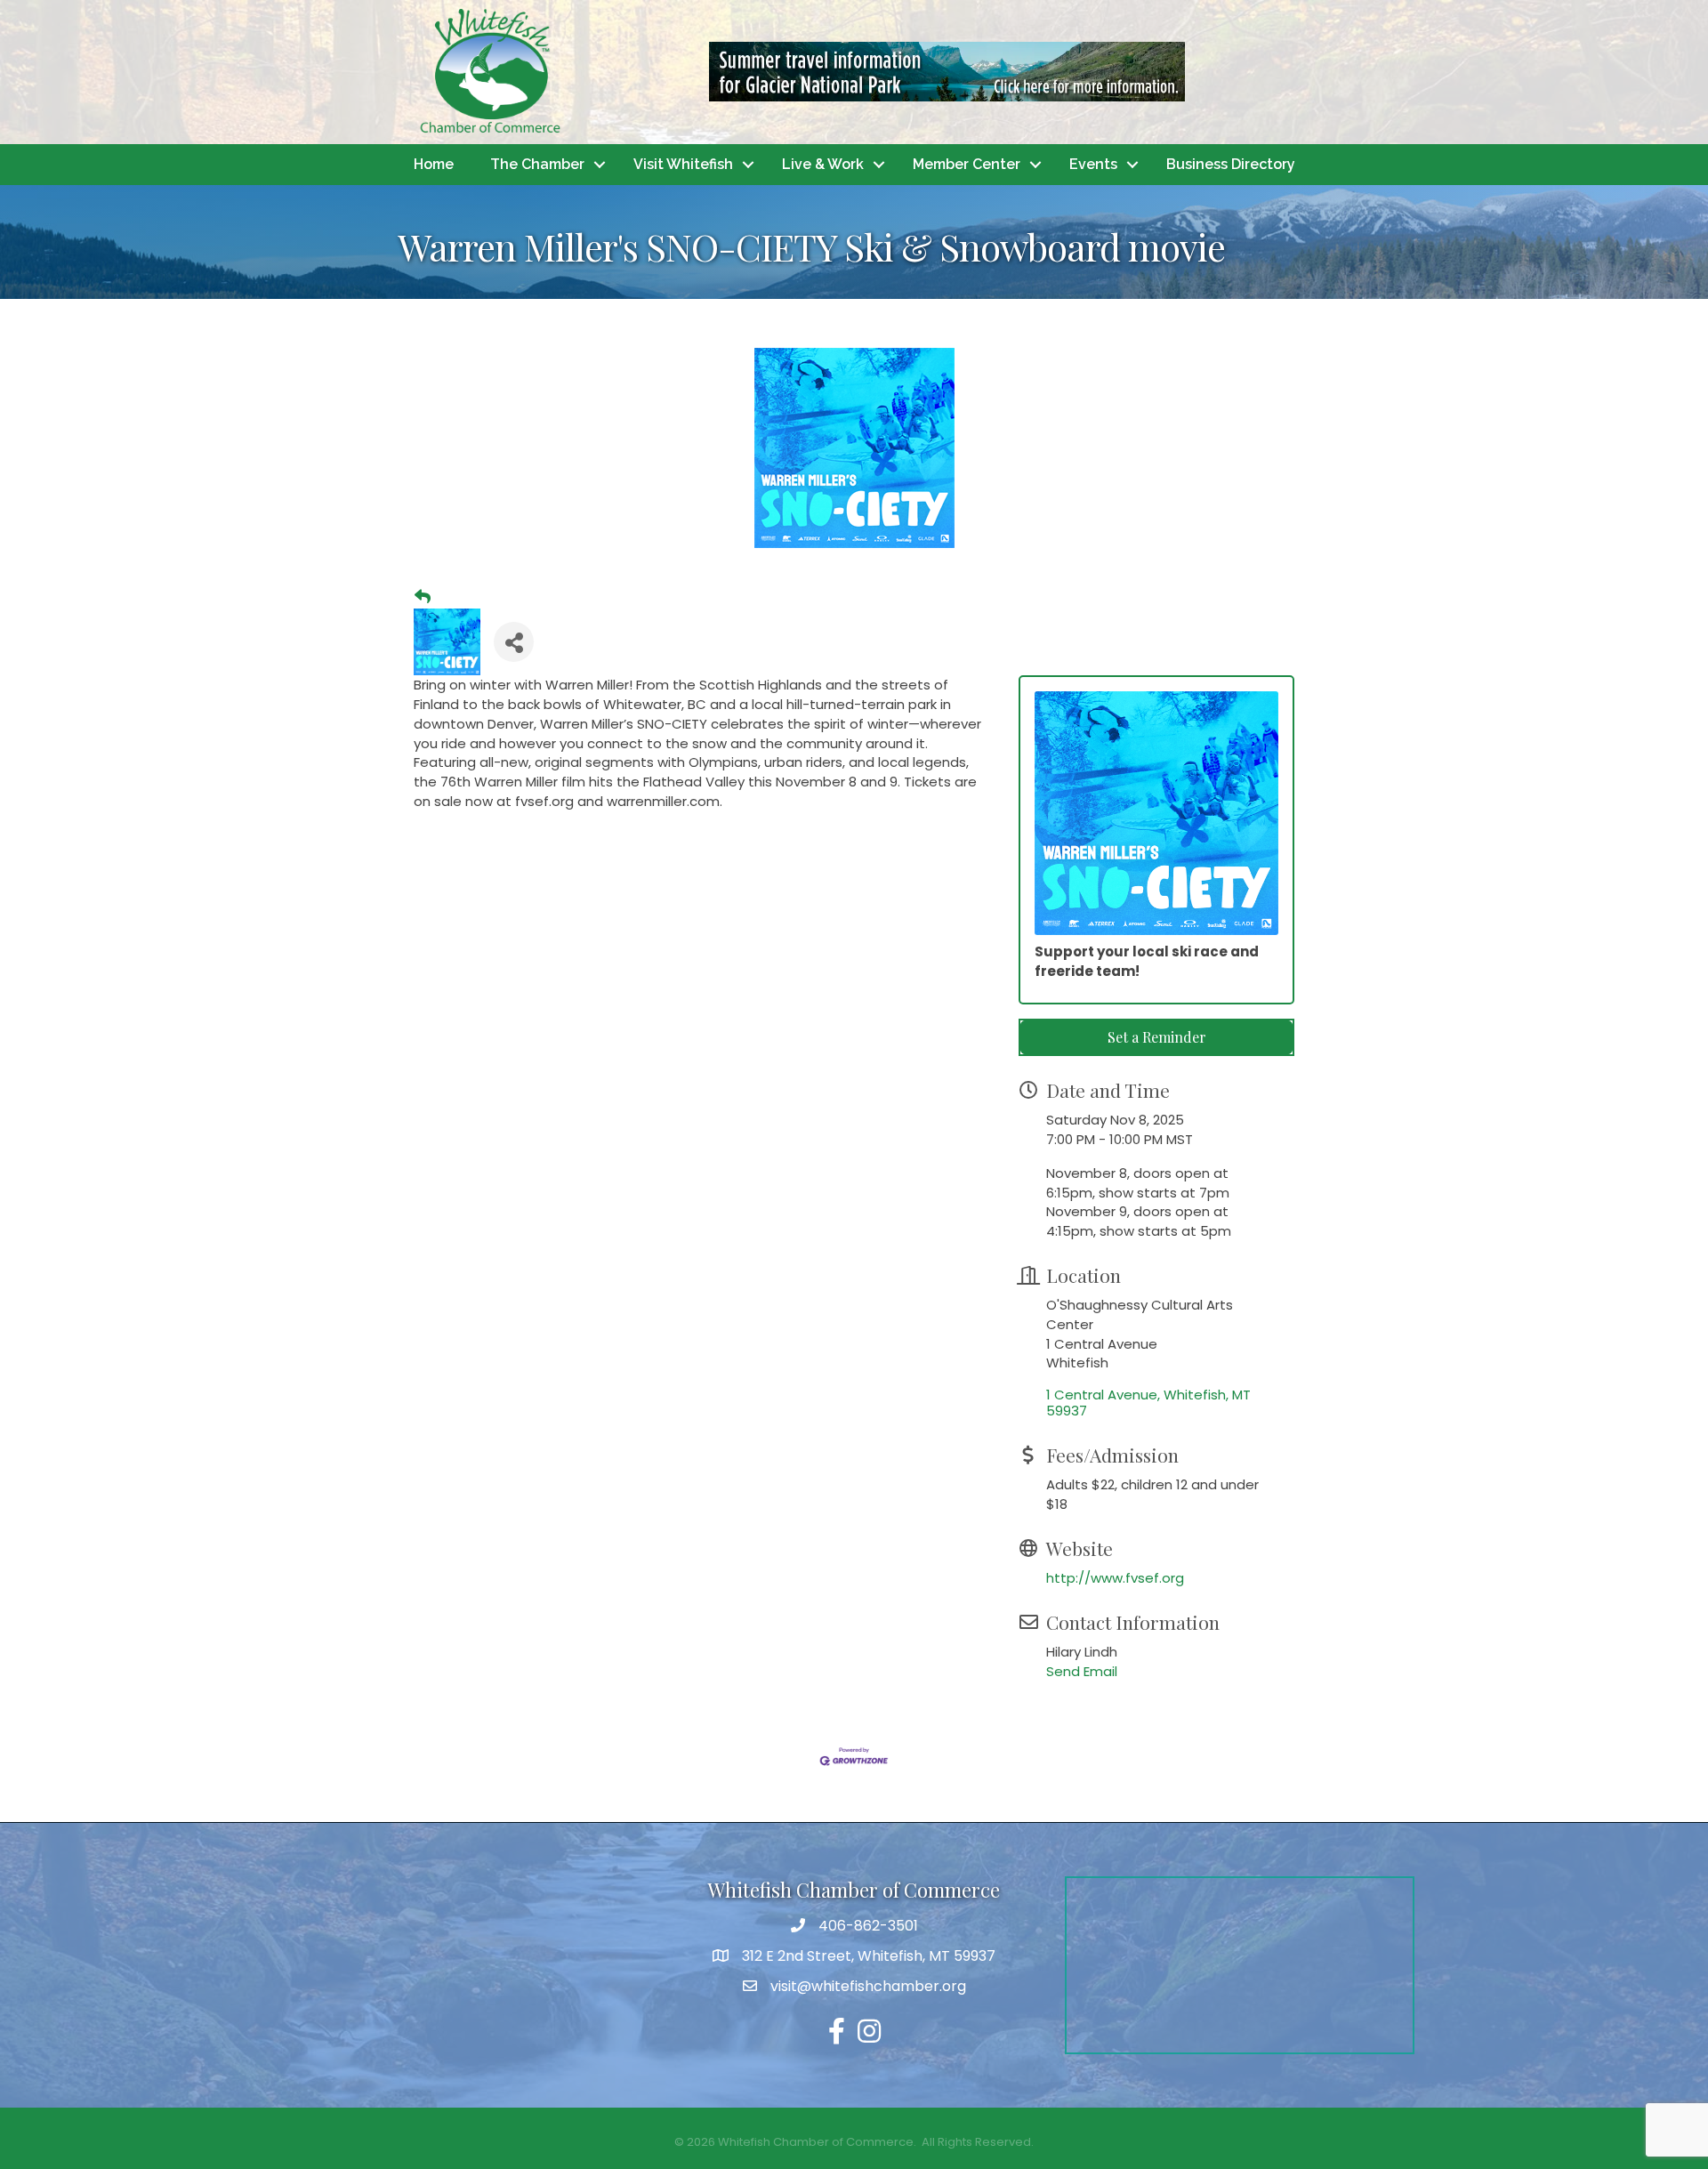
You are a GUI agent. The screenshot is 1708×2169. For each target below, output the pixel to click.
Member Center (967, 164)
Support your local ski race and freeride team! (1147, 961)
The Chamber (537, 164)
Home (434, 164)
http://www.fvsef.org (1115, 1578)
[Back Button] (423, 597)
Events (1093, 164)
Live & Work (823, 164)
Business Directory (1231, 164)
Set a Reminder (1157, 1037)
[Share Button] (514, 642)
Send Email (1082, 1671)
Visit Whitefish (683, 164)
